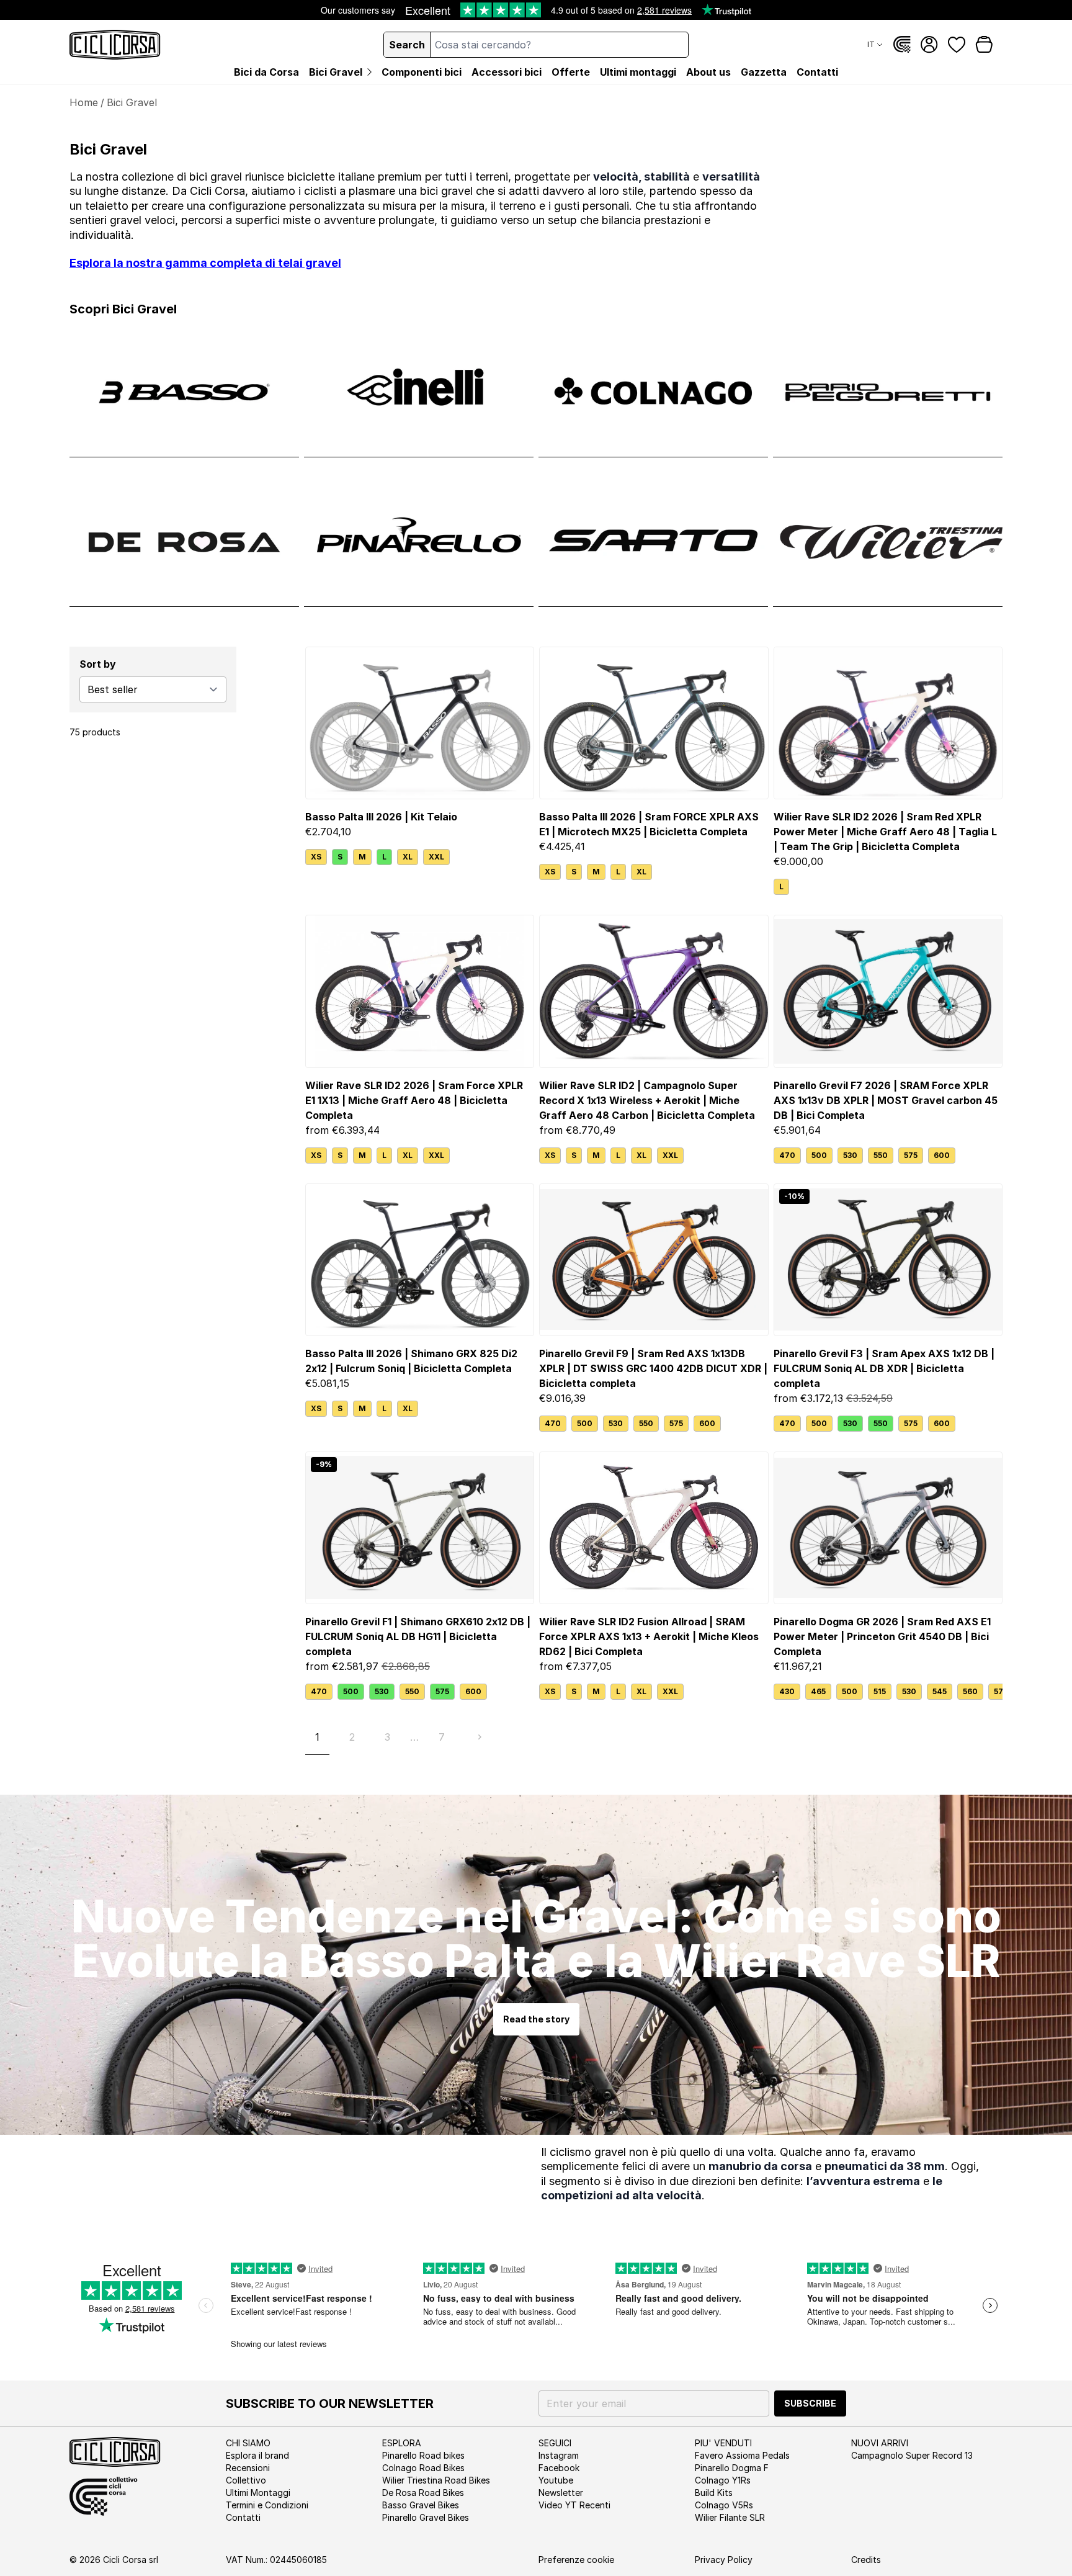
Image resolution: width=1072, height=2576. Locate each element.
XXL (436, 857)
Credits (866, 2560)
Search (407, 45)
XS (316, 857)
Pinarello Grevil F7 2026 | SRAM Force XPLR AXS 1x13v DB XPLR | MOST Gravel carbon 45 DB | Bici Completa (886, 1100)
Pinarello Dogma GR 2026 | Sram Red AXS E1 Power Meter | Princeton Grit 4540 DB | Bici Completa (882, 1636)
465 (818, 1691)
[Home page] (115, 45)
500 (819, 1155)
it (871, 44)
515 (880, 1691)
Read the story (536, 2019)
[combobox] (559, 45)
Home (84, 102)
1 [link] (317, 1737)
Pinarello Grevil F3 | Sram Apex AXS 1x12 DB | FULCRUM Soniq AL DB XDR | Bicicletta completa (884, 1368)
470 (787, 1155)
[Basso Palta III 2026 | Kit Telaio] (420, 723)
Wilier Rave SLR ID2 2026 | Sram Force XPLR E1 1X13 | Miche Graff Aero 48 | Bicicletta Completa (414, 1100)
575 (911, 1155)
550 (881, 1155)
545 (940, 1691)
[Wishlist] (957, 45)
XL (408, 857)
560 (970, 1691)
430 (787, 1691)
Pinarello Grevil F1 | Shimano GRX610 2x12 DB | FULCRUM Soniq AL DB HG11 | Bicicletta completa (418, 1636)
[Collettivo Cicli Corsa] (902, 45)
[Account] (929, 45)
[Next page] (480, 1737)
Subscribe (810, 2403)
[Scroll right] (995, 1692)
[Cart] (984, 45)
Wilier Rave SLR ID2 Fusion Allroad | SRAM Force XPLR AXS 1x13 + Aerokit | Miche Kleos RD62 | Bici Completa (649, 1636)
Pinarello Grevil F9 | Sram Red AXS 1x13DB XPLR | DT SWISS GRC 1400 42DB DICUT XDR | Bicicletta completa (653, 1368)
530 (850, 1155)
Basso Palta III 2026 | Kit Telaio (381, 817)
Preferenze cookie (576, 2560)
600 (942, 1155)
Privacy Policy (724, 2560)
